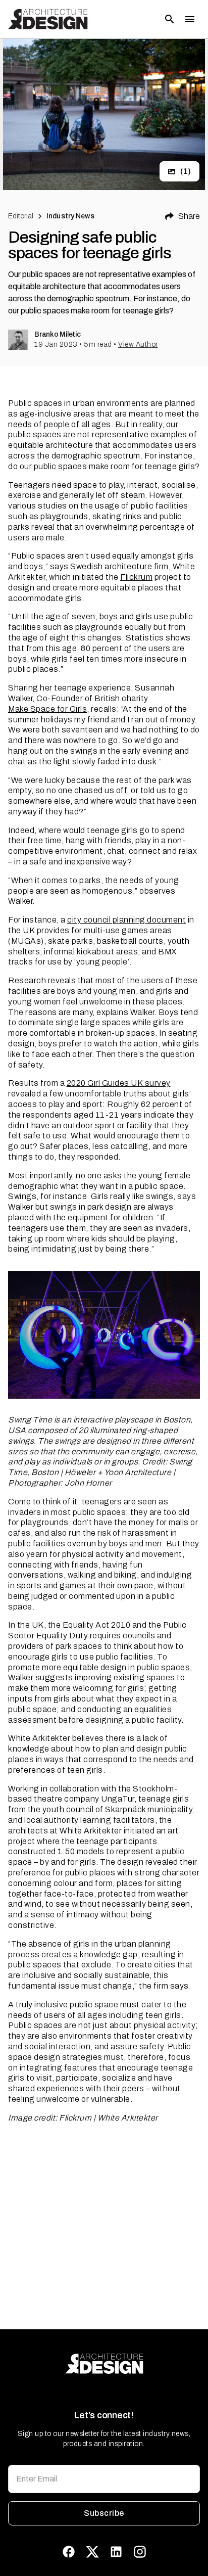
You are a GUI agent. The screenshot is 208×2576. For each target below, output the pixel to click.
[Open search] (170, 19)
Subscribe (104, 2513)
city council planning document (126, 920)
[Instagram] (140, 2552)
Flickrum (136, 577)
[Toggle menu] (190, 19)
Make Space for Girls (47, 709)
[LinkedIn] (116, 2552)
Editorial (21, 216)
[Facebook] (69, 2552)
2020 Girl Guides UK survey (119, 1083)
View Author (138, 344)
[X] (92, 2552)
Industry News (70, 216)
